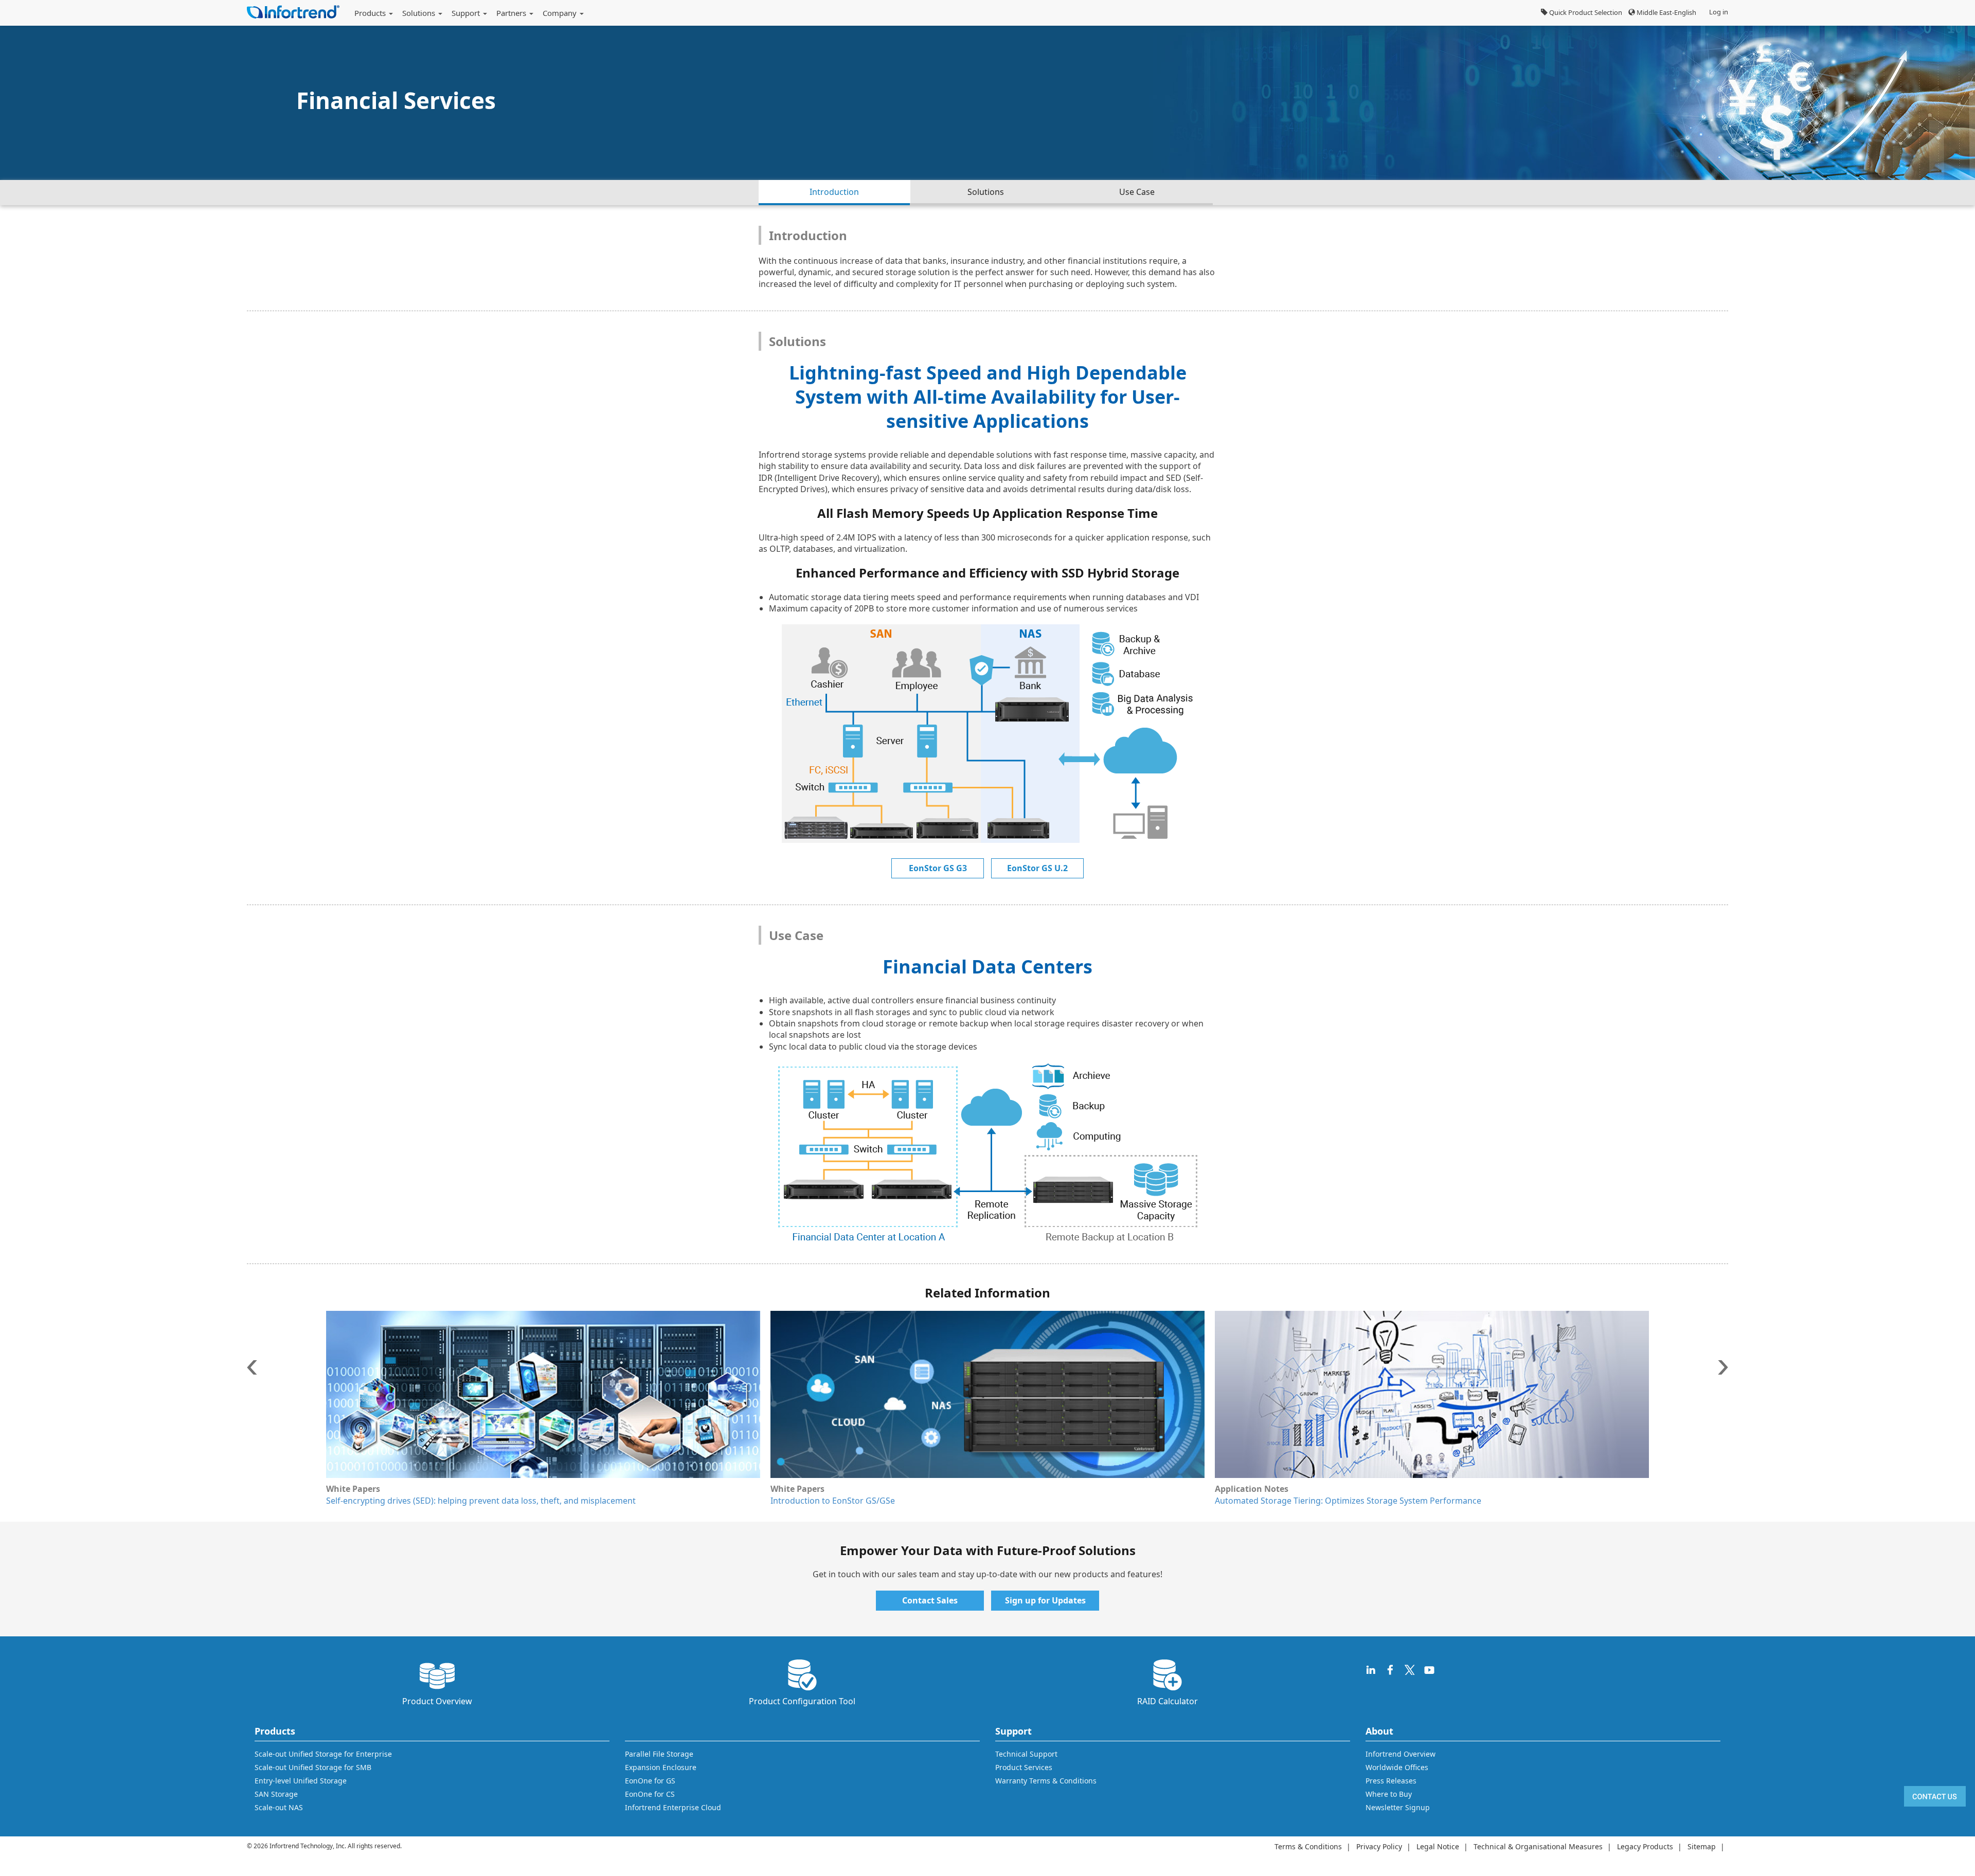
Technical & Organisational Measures (1538, 1846)
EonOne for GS (650, 1781)
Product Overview (437, 1701)
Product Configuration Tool (802, 1701)
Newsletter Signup (1398, 1807)
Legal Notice (1438, 1846)
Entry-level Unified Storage (301, 1781)
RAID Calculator (1168, 1701)
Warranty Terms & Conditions (1046, 1781)
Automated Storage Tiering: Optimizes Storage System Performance (904, 1501)
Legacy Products (1645, 1846)
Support (467, 13)
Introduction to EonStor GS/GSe (388, 1501)
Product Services (1024, 1767)
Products (371, 13)
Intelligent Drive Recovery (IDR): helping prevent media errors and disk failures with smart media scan (1413, 1501)
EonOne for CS (650, 1794)
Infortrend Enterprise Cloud (673, 1807)
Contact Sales (930, 1600)
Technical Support (1026, 1754)
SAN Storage (276, 1794)
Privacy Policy (1379, 1846)
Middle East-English (1666, 12)
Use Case (1137, 192)
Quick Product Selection (1585, 12)
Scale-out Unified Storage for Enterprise (323, 1754)
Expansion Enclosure (661, 1767)
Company (561, 13)
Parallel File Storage (659, 1754)
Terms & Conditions (1308, 1846)
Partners (512, 13)
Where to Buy (1389, 1794)
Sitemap (1702, 1846)
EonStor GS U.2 (1037, 868)
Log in (1719, 12)
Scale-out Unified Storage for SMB (313, 1767)
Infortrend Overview (1401, 1754)
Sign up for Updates (1045, 1600)
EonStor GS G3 (938, 868)
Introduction (834, 192)
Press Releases (1391, 1781)
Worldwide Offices (1397, 1767)
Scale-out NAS (279, 1807)
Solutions (420, 13)
